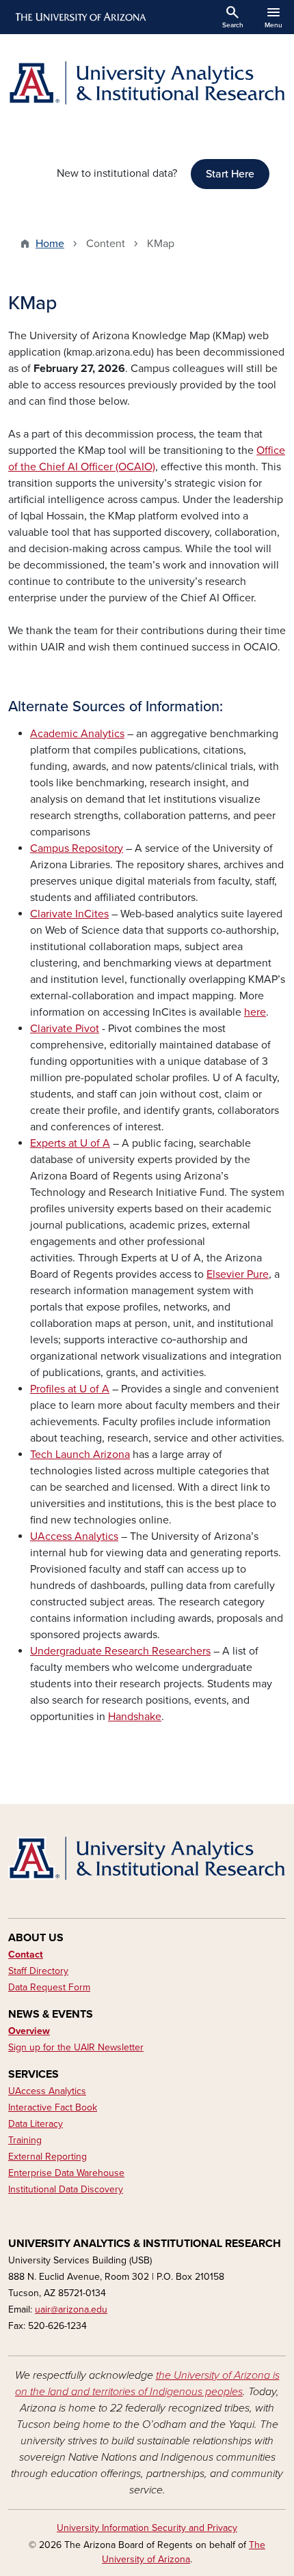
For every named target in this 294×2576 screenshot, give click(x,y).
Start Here (230, 174)
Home (50, 244)
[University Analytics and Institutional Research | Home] (147, 83)
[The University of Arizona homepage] (80, 17)
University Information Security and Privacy (147, 2528)
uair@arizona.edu (71, 2309)
